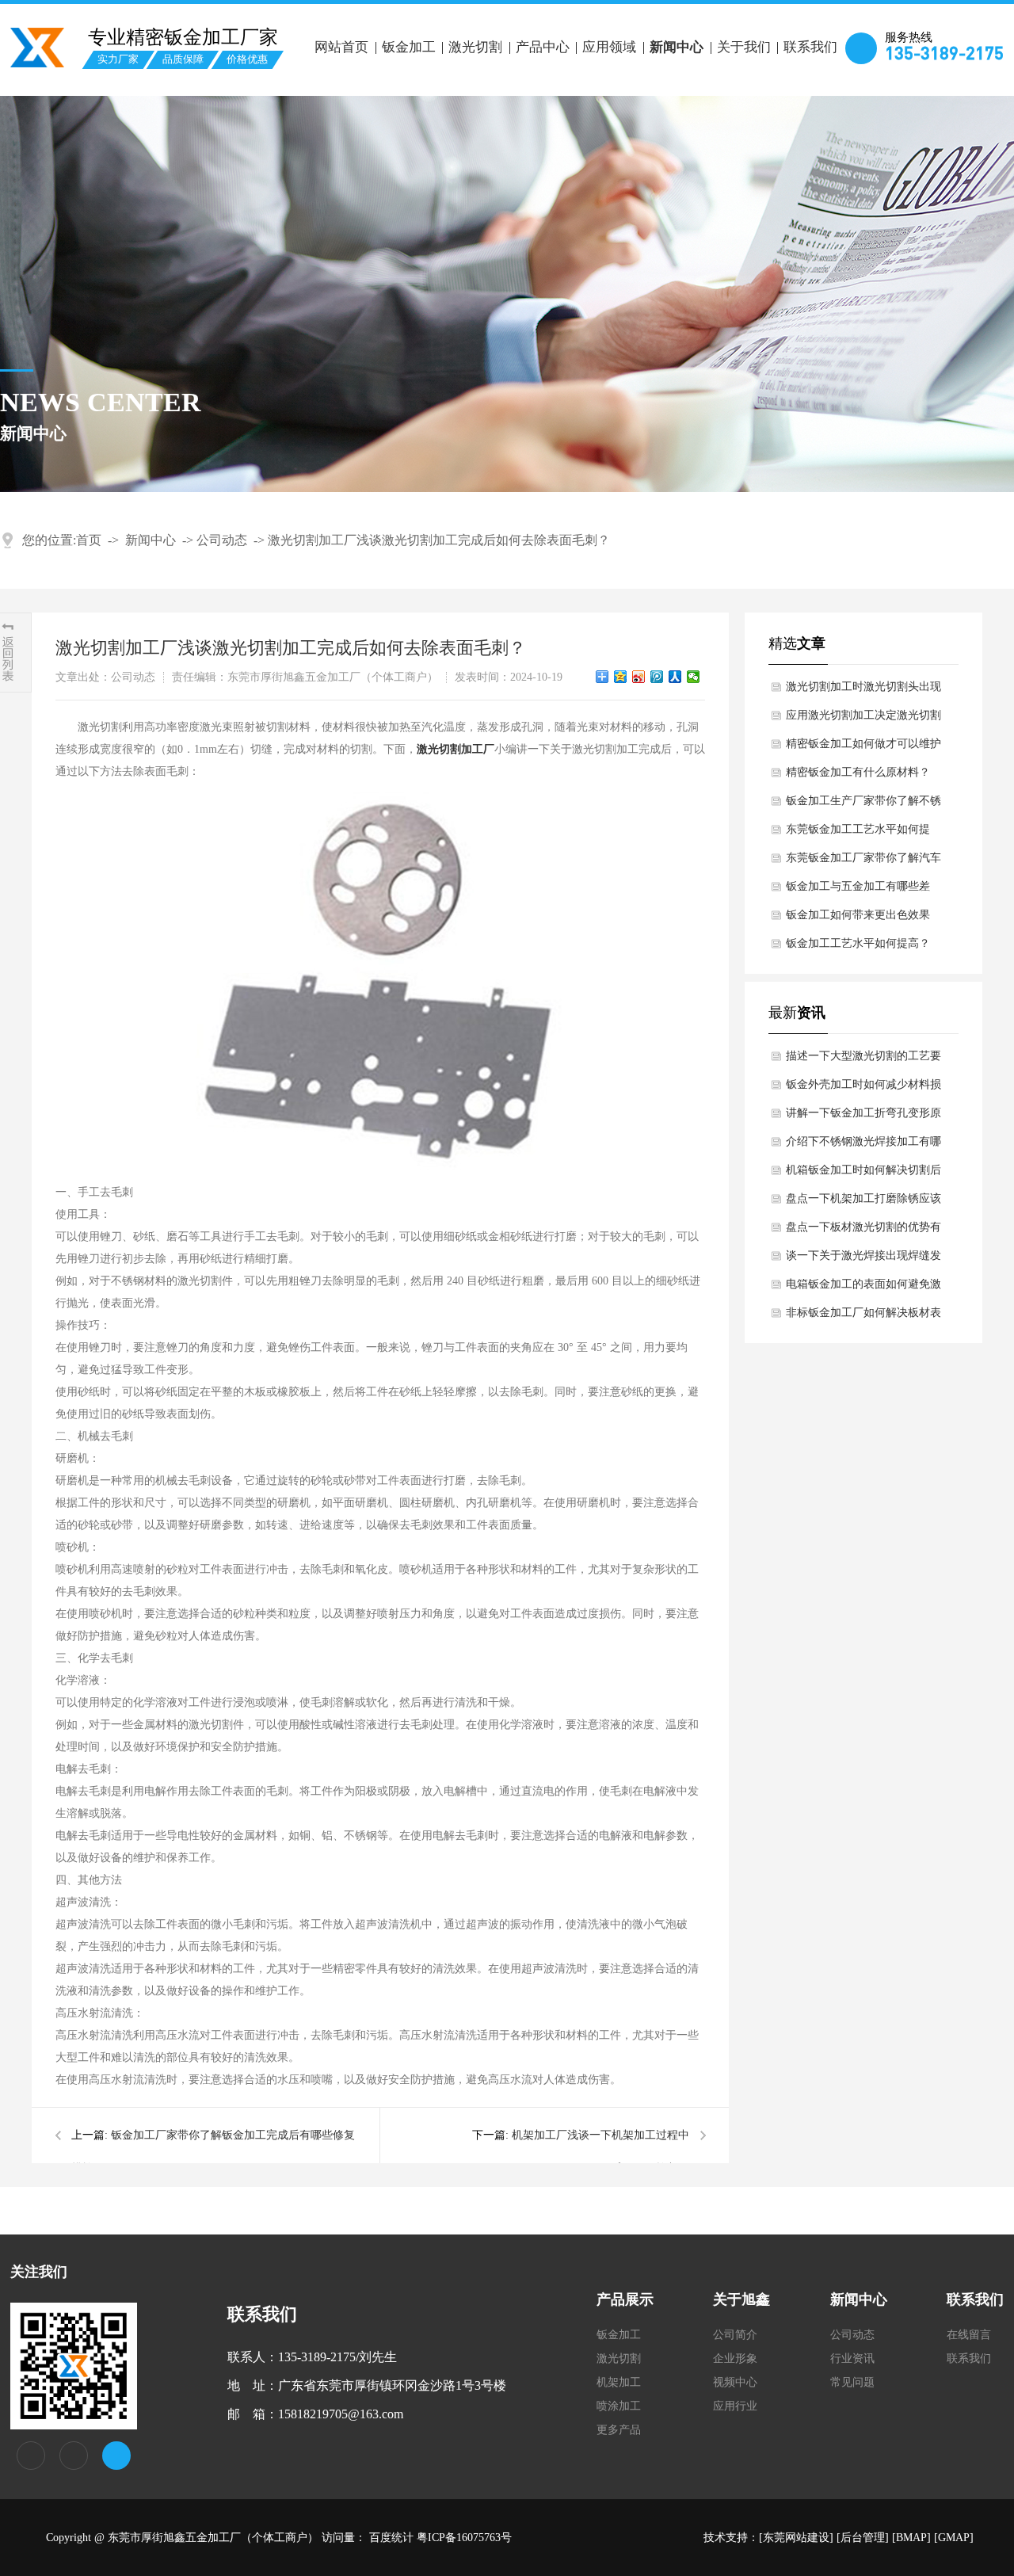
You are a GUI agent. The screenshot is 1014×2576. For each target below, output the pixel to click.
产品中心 (543, 47)
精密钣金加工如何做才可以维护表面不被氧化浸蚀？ (863, 748)
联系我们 (810, 47)
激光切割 (475, 47)
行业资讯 (852, 2358)
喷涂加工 (619, 2406)
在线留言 (969, 2335)
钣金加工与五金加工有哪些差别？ (858, 891)
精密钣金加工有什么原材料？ (858, 772)
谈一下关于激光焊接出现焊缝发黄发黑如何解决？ (863, 1260)
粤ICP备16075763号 (464, 2538)
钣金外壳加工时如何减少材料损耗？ (863, 1089)
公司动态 (222, 540)
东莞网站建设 (796, 2538)
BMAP (911, 2538)
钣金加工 (409, 47)
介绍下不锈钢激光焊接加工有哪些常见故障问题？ (863, 1146)
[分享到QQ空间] (621, 677)
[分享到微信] (694, 677)
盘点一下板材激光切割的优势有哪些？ (863, 1231)
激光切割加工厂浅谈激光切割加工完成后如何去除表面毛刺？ (439, 540)
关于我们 (744, 47)
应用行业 (735, 2406)
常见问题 (852, 2382)
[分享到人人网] (675, 677)
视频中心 (735, 2382)
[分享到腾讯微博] (657, 677)
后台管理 (863, 2538)
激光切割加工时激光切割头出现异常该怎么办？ (863, 691)
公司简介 (735, 2335)
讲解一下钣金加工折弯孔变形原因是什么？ (863, 1117)
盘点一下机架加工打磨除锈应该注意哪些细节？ (863, 1203)
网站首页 (341, 47)
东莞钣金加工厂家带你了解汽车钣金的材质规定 (863, 862)
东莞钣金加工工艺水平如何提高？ (858, 834)
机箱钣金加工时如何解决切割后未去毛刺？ (863, 1174)
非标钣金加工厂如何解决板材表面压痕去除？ (863, 1317)
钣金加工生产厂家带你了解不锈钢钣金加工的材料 (863, 805)
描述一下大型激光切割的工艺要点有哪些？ (863, 1060)
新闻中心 (677, 47)
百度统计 (391, 2538)
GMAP (954, 2538)
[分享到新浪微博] (639, 677)
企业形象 (735, 2358)
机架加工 (619, 2382)
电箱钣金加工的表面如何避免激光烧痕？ (863, 1288)
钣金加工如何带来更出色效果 (858, 915)
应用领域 (609, 47)
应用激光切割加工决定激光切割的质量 (863, 719)
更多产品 (619, 2430)
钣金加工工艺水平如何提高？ (858, 943)
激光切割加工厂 (456, 749)
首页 (89, 540)
